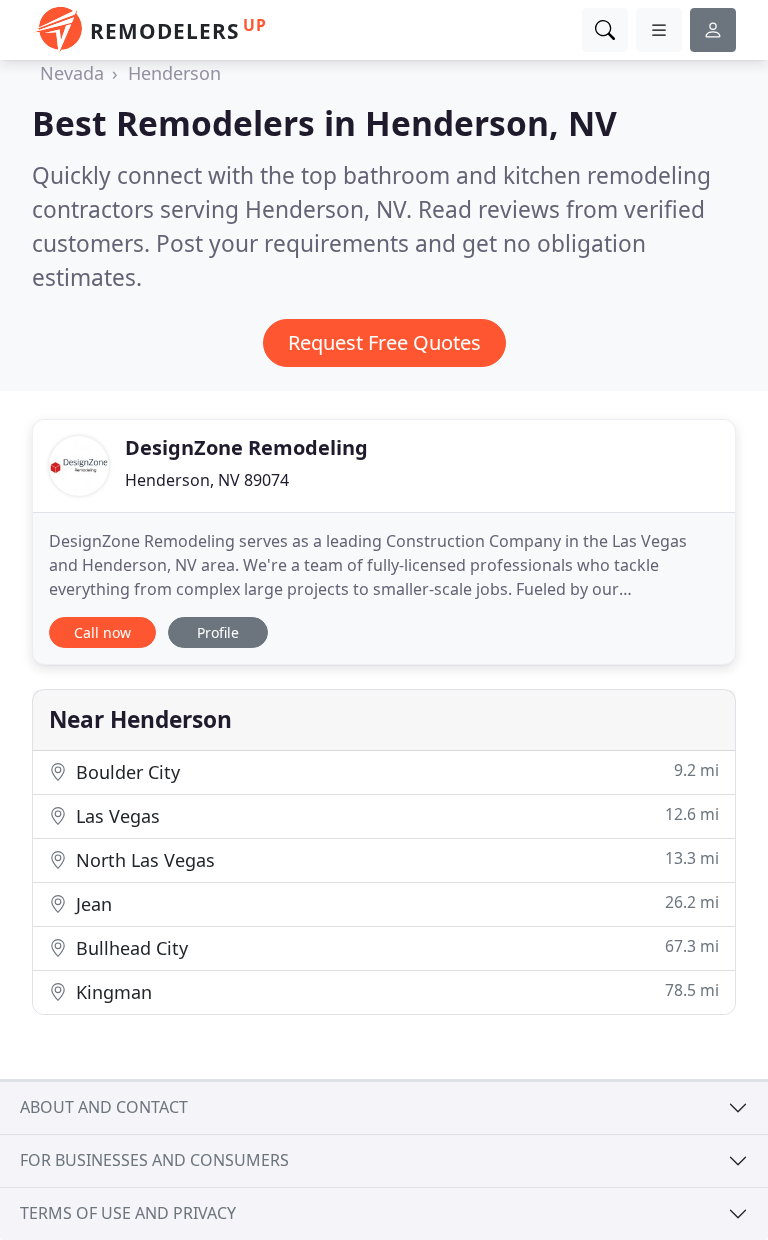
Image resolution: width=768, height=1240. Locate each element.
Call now (102, 632)
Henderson (174, 73)
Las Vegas (395, 815)
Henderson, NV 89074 (207, 480)
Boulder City (395, 771)
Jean (395, 903)
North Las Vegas (395, 859)
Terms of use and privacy (128, 1213)
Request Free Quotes (384, 342)
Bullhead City (395, 947)
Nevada (72, 73)
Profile (218, 632)
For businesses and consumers (154, 1160)
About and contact (104, 1107)
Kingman (395, 991)
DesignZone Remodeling (246, 447)
